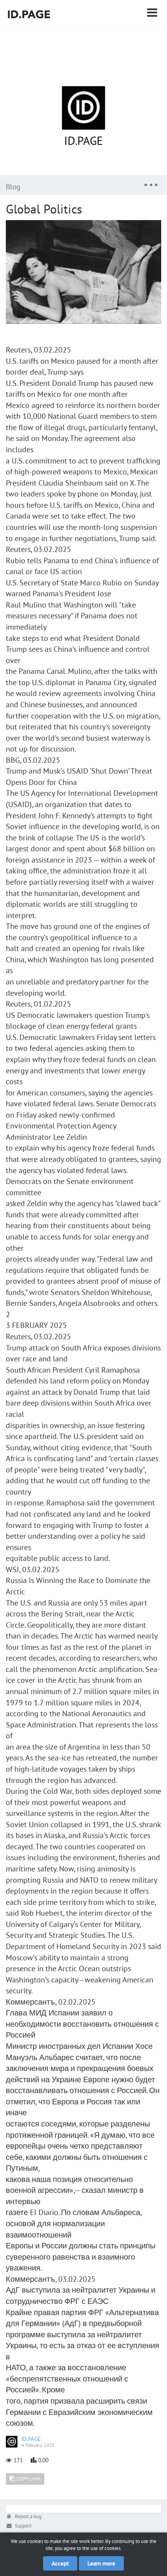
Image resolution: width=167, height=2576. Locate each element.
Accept (60, 2563)
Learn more (101, 2563)
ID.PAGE (83, 140)
